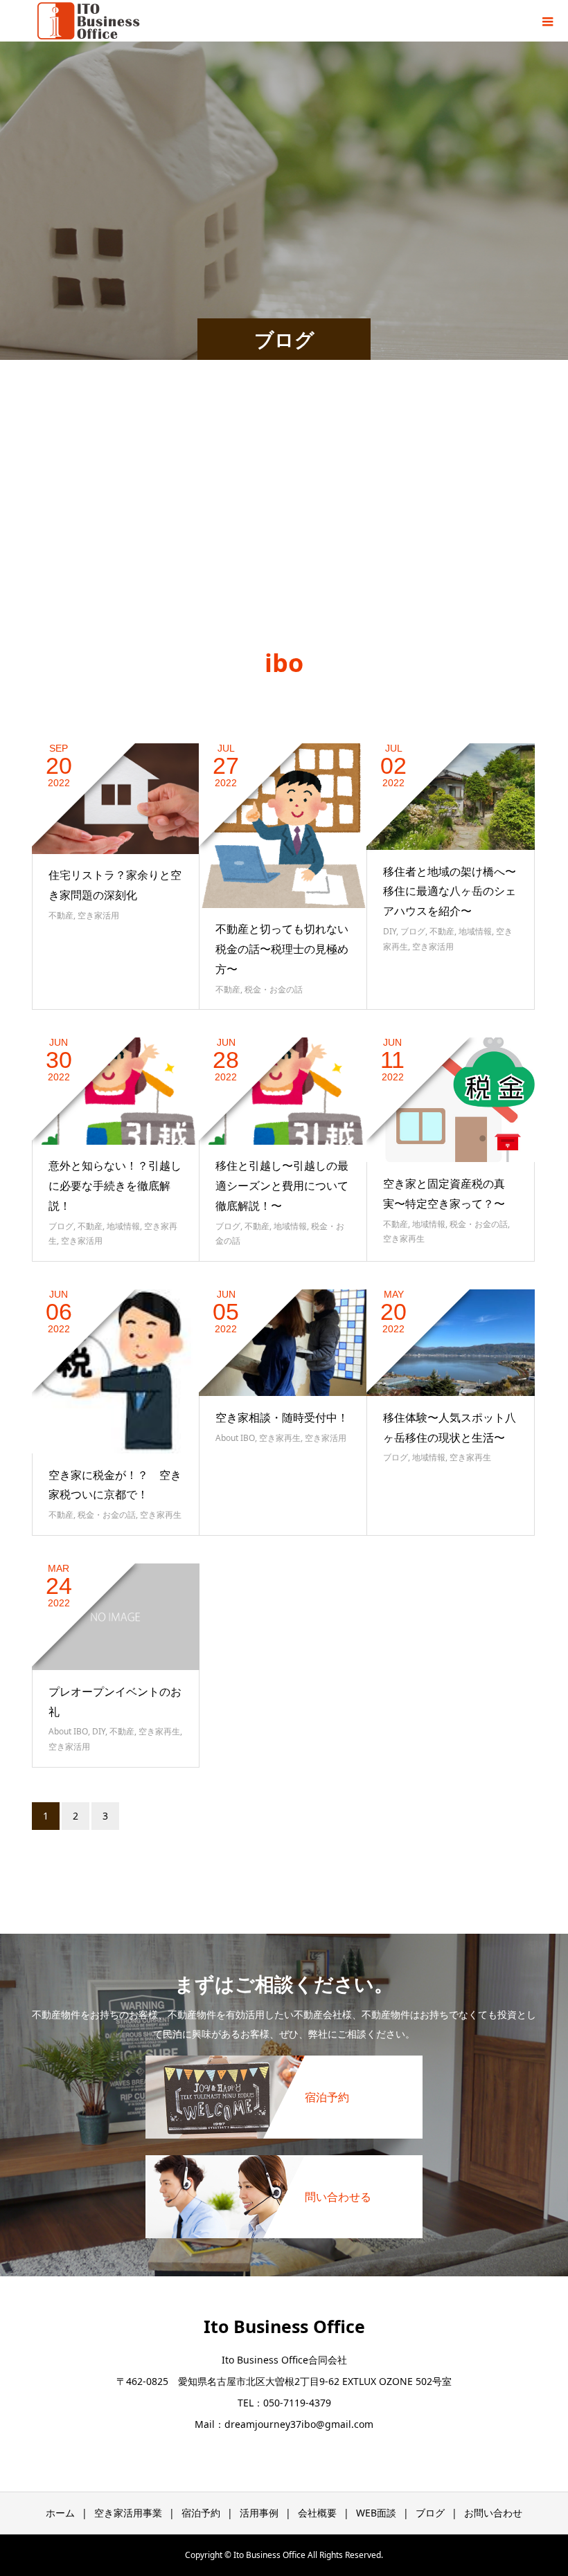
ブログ (413, 931)
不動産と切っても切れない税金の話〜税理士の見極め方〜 (282, 949)
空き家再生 (404, 1239)
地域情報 (475, 931)
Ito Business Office (284, 2326)
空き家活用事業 (128, 2513)
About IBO (235, 1438)
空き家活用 (98, 915)
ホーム (60, 2513)
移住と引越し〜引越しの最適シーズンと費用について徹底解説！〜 (282, 1186)
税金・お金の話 (274, 989)
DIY (390, 931)
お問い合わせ (493, 2513)
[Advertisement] (284, 518)
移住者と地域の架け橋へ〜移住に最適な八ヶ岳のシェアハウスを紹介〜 (450, 891)
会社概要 (317, 2513)
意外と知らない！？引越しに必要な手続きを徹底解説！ (115, 1186)
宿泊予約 (201, 2513)
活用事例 (259, 2513)
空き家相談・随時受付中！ (282, 1417)
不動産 (61, 915)
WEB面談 (376, 2513)
